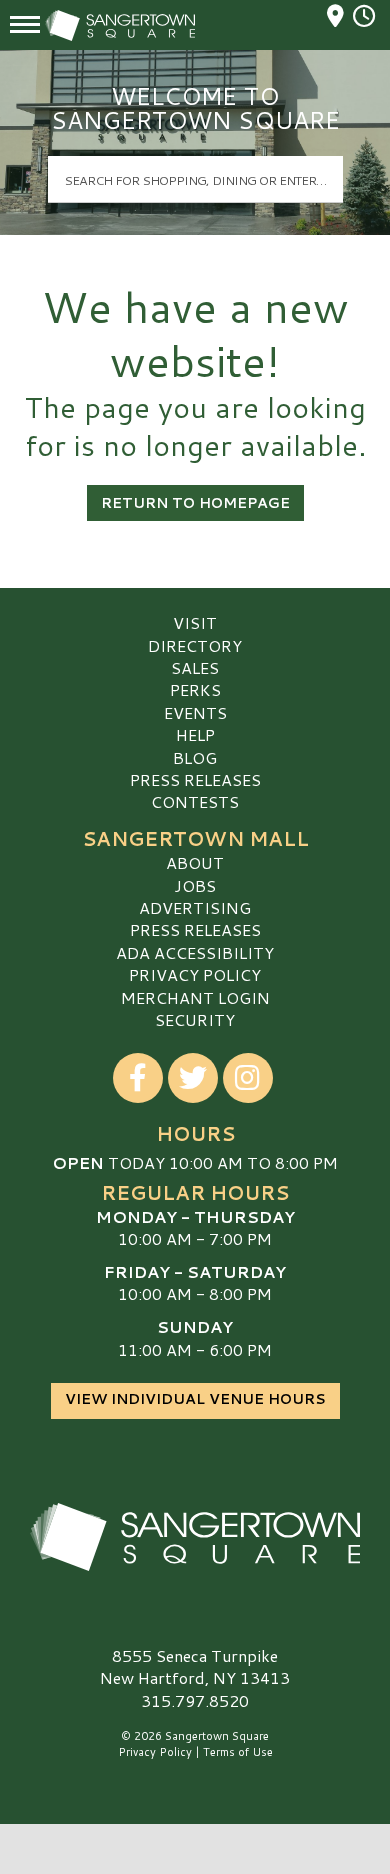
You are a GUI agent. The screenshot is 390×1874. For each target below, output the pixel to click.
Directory (195, 645)
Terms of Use (238, 1752)
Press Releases (195, 779)
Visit (195, 622)
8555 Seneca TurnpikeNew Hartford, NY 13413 (195, 1666)
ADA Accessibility (195, 952)
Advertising (195, 907)
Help (195, 734)
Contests (195, 801)
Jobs (195, 885)
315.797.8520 (195, 1701)
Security (195, 1019)
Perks (195, 689)
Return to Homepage (195, 503)
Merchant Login (195, 997)
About (195, 862)
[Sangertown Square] (195, 1537)
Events (195, 712)
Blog (195, 757)
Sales (195, 667)
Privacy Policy (195, 974)
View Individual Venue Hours (195, 1399)
